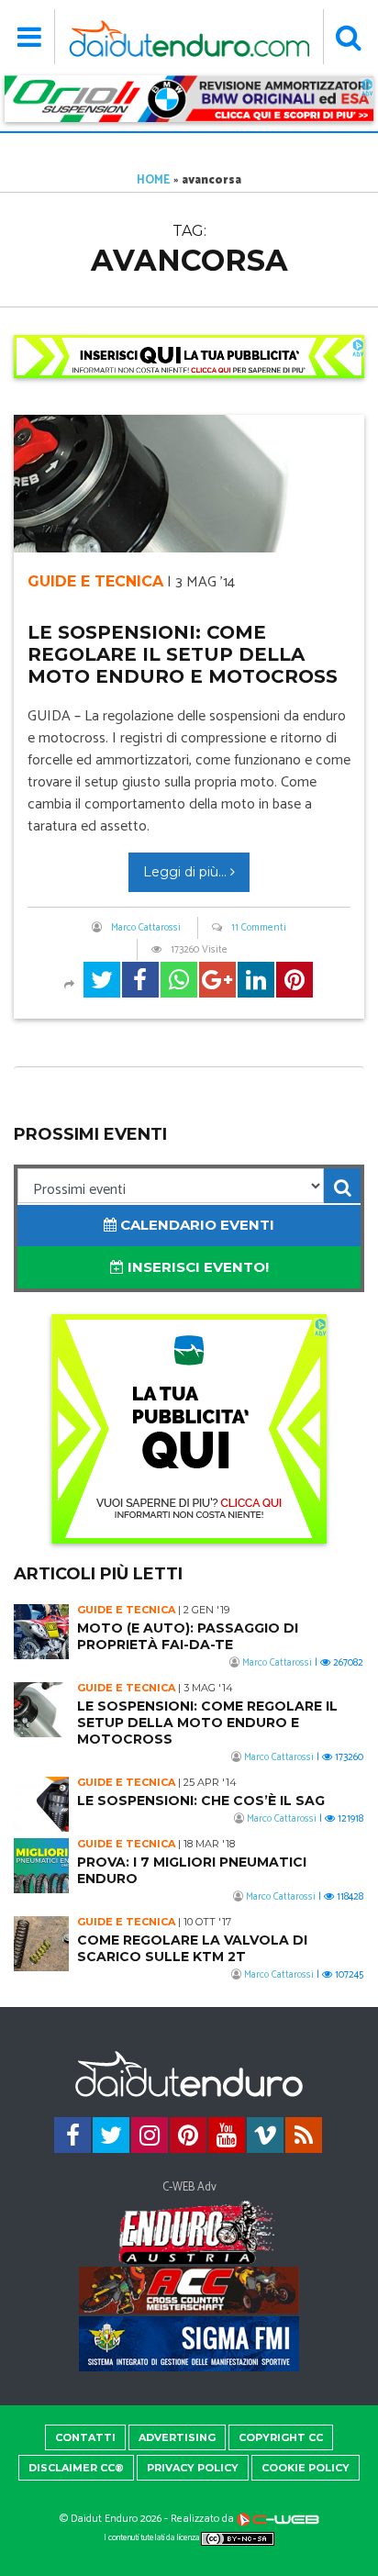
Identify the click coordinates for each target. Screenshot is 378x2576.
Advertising (177, 2437)
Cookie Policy (306, 2468)
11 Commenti (259, 928)
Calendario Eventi (195, 1225)
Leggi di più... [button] (187, 872)
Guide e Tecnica (95, 581)
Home (154, 180)
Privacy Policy (193, 2468)
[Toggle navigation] (30, 37)
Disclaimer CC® (76, 2468)
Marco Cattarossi (146, 928)
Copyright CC (281, 2437)
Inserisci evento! (196, 1267)
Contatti (85, 2437)
